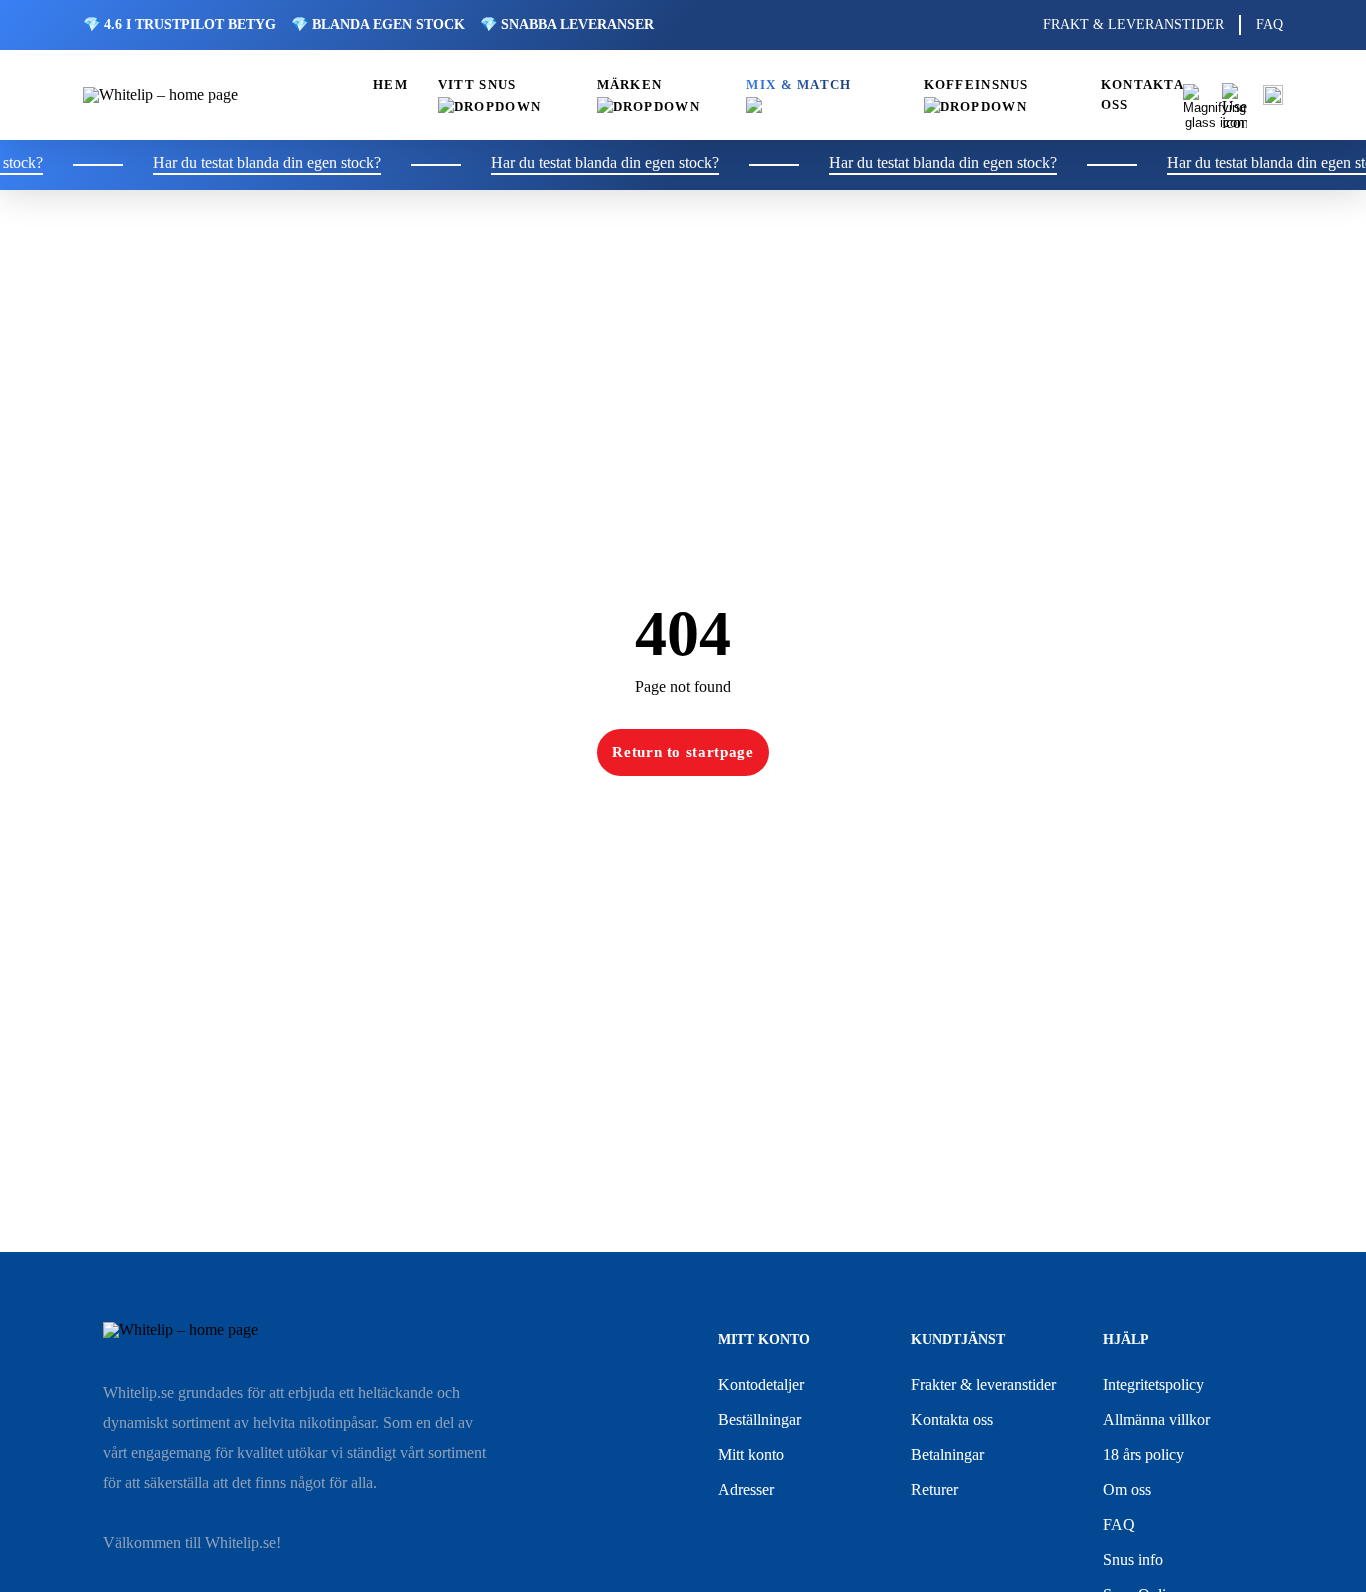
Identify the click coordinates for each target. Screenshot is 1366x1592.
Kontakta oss (952, 1419)
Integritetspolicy (1153, 1384)
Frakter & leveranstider (983, 1384)
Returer (934, 1489)
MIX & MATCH (798, 85)
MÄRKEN (630, 85)
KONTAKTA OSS (1142, 95)
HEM (390, 85)
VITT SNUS (477, 85)
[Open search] (1194, 95)
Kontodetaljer (761, 1384)
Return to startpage (683, 752)
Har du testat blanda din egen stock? (248, 163)
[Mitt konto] (1234, 95)
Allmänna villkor (1156, 1419)
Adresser (746, 1489)
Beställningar (759, 1419)
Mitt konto (751, 1454)
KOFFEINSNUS (976, 85)
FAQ (1269, 24)
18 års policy (1143, 1454)
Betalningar (947, 1454)
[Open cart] (1273, 95)
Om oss (1127, 1489)
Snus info (1133, 1559)
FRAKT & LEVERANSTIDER (1133, 24)
